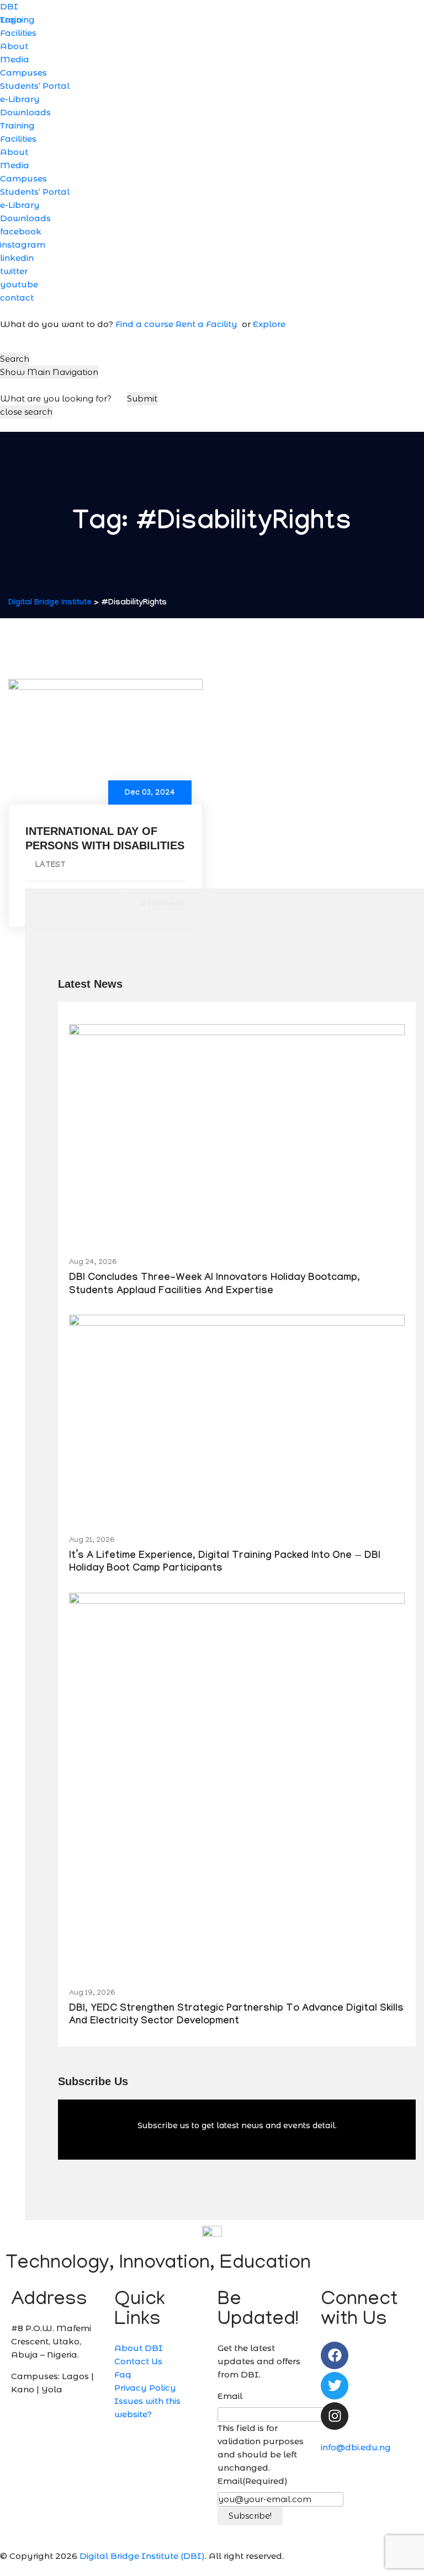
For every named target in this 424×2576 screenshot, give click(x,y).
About (14, 46)
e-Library (20, 99)
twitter (14, 271)
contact (17, 298)
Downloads (25, 112)
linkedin (17, 258)
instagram (23, 245)
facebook (21, 231)
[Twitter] (335, 2386)
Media (15, 59)
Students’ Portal (35, 86)
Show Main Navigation (49, 372)
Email (230, 2396)
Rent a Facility (208, 324)
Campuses (23, 73)
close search (26, 412)
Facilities (18, 33)
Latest (51, 866)
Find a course (144, 324)
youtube (19, 284)
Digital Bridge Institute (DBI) (142, 2556)
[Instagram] (335, 2416)
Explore (269, 324)
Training (17, 125)
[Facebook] (335, 2355)
